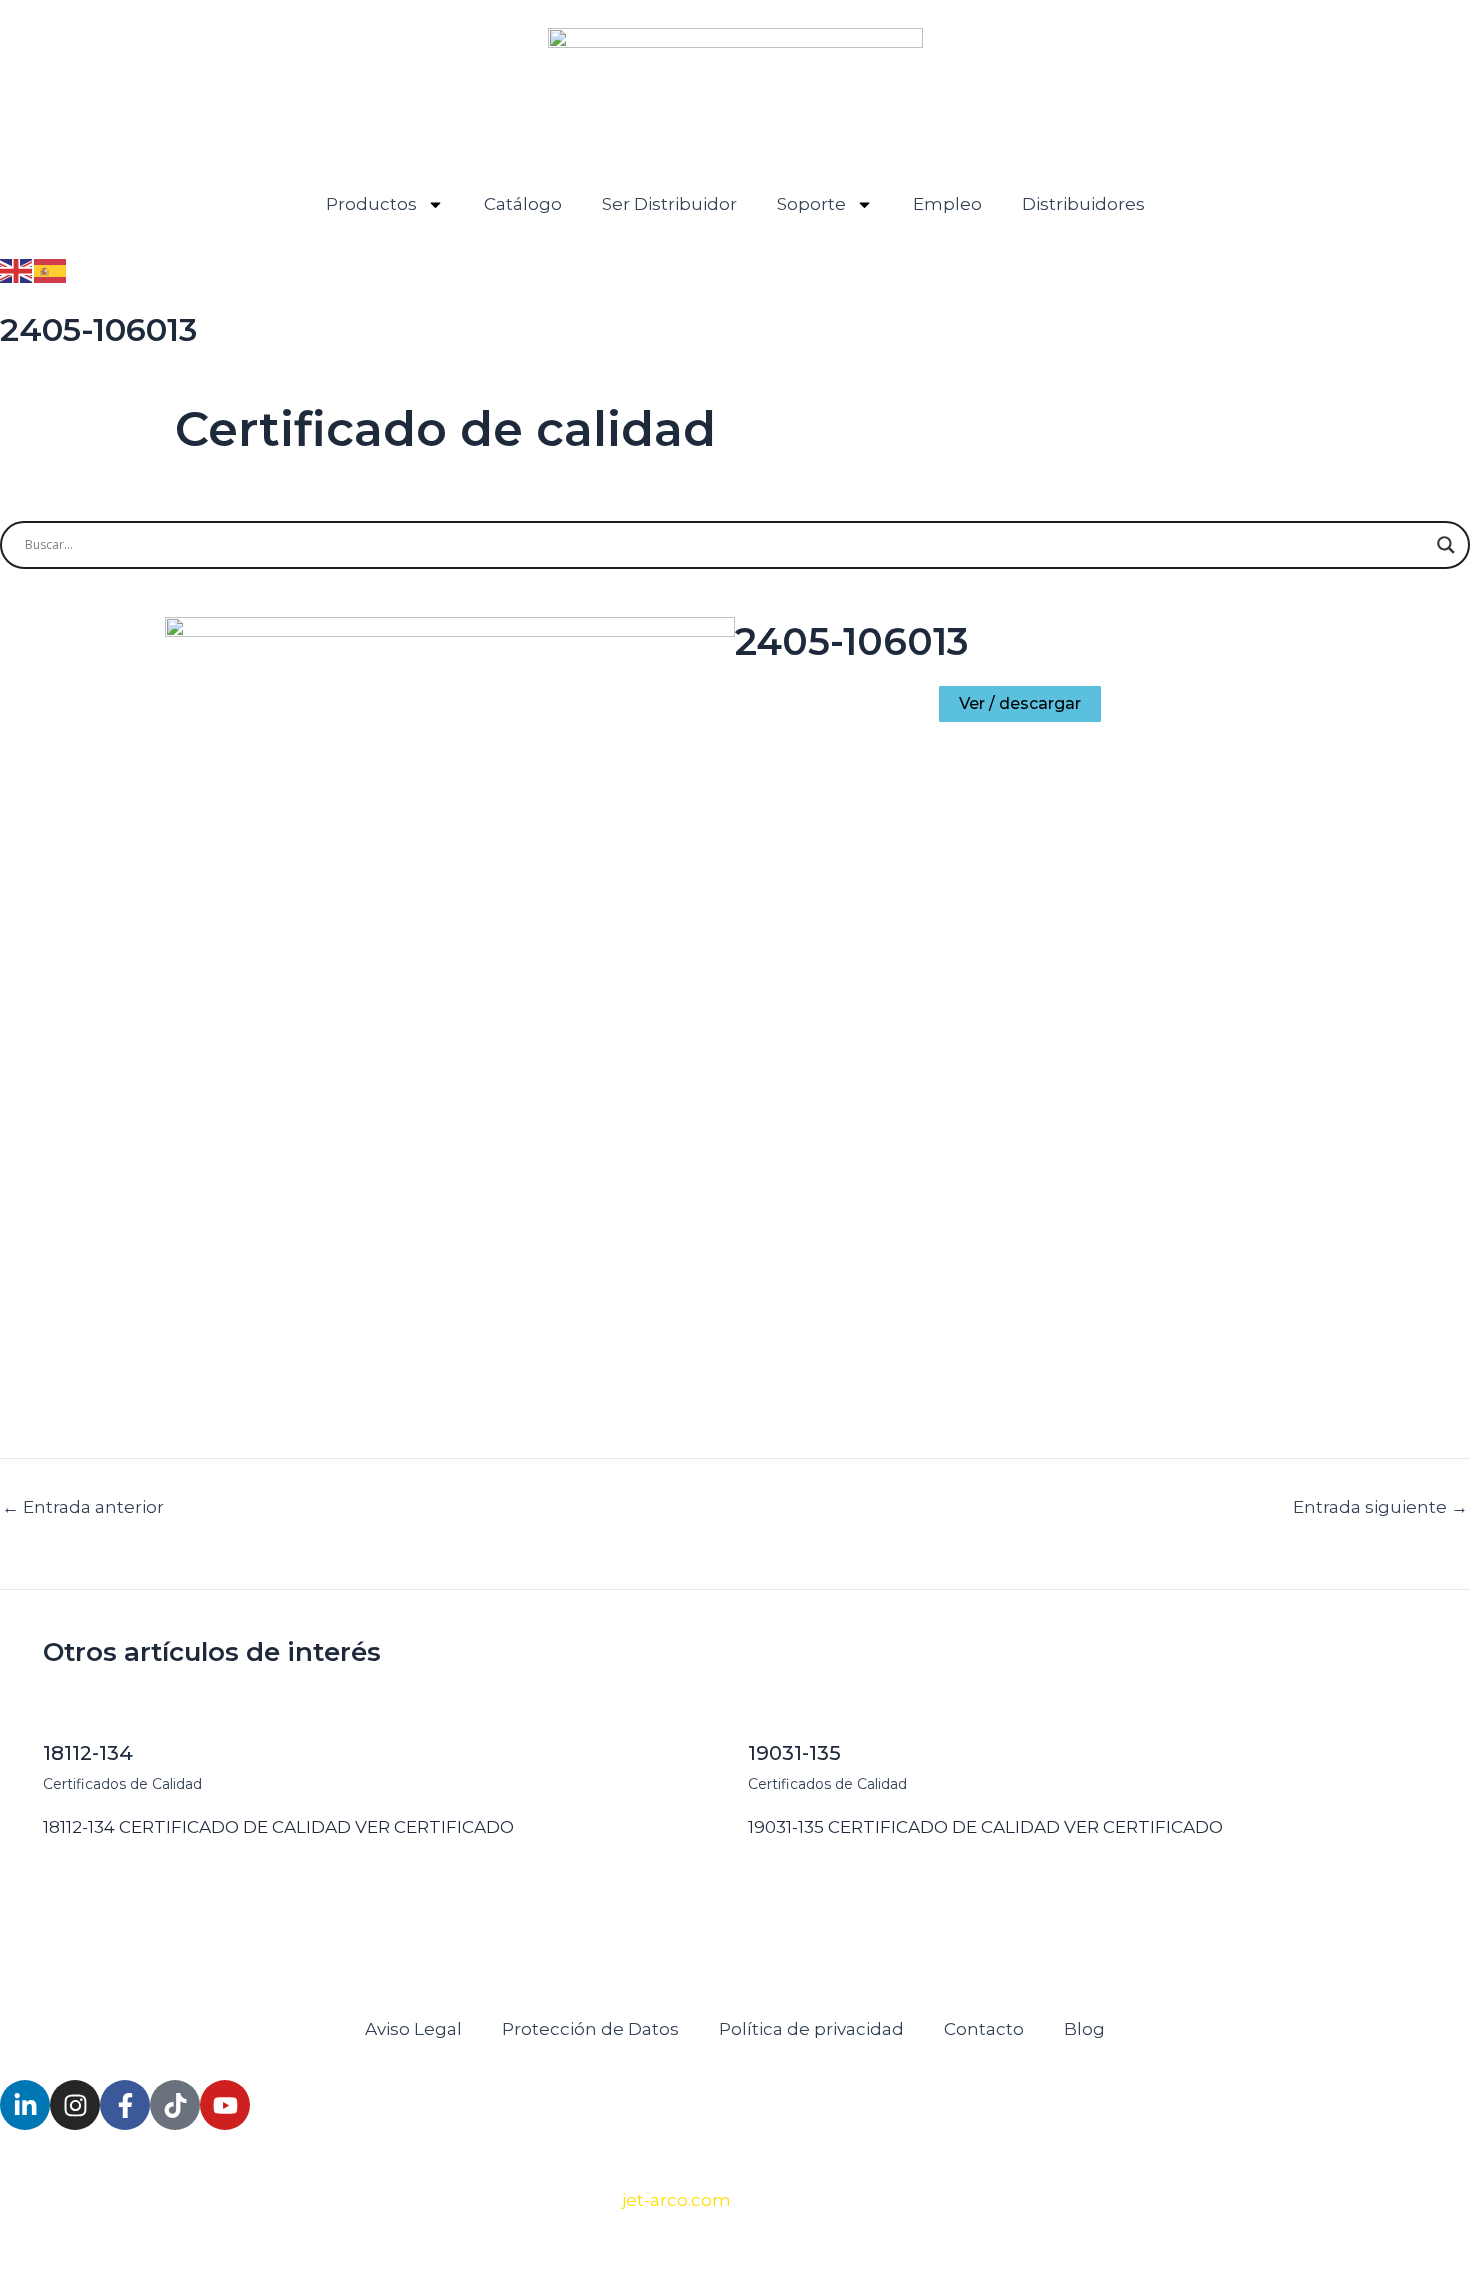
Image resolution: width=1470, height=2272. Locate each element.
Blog (1084, 2029)
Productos (371, 204)
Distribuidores (1083, 204)
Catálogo (523, 204)
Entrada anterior (83, 1507)
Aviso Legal (413, 2029)
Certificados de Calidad (122, 1784)
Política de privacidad (811, 2029)
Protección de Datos (590, 2029)
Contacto (984, 2029)
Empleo (947, 204)
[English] (17, 269)
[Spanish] (51, 269)
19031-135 (794, 1753)
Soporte (811, 204)
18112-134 (88, 1753)
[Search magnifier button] (1446, 545)
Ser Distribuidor (669, 204)
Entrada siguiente (1380, 1507)
